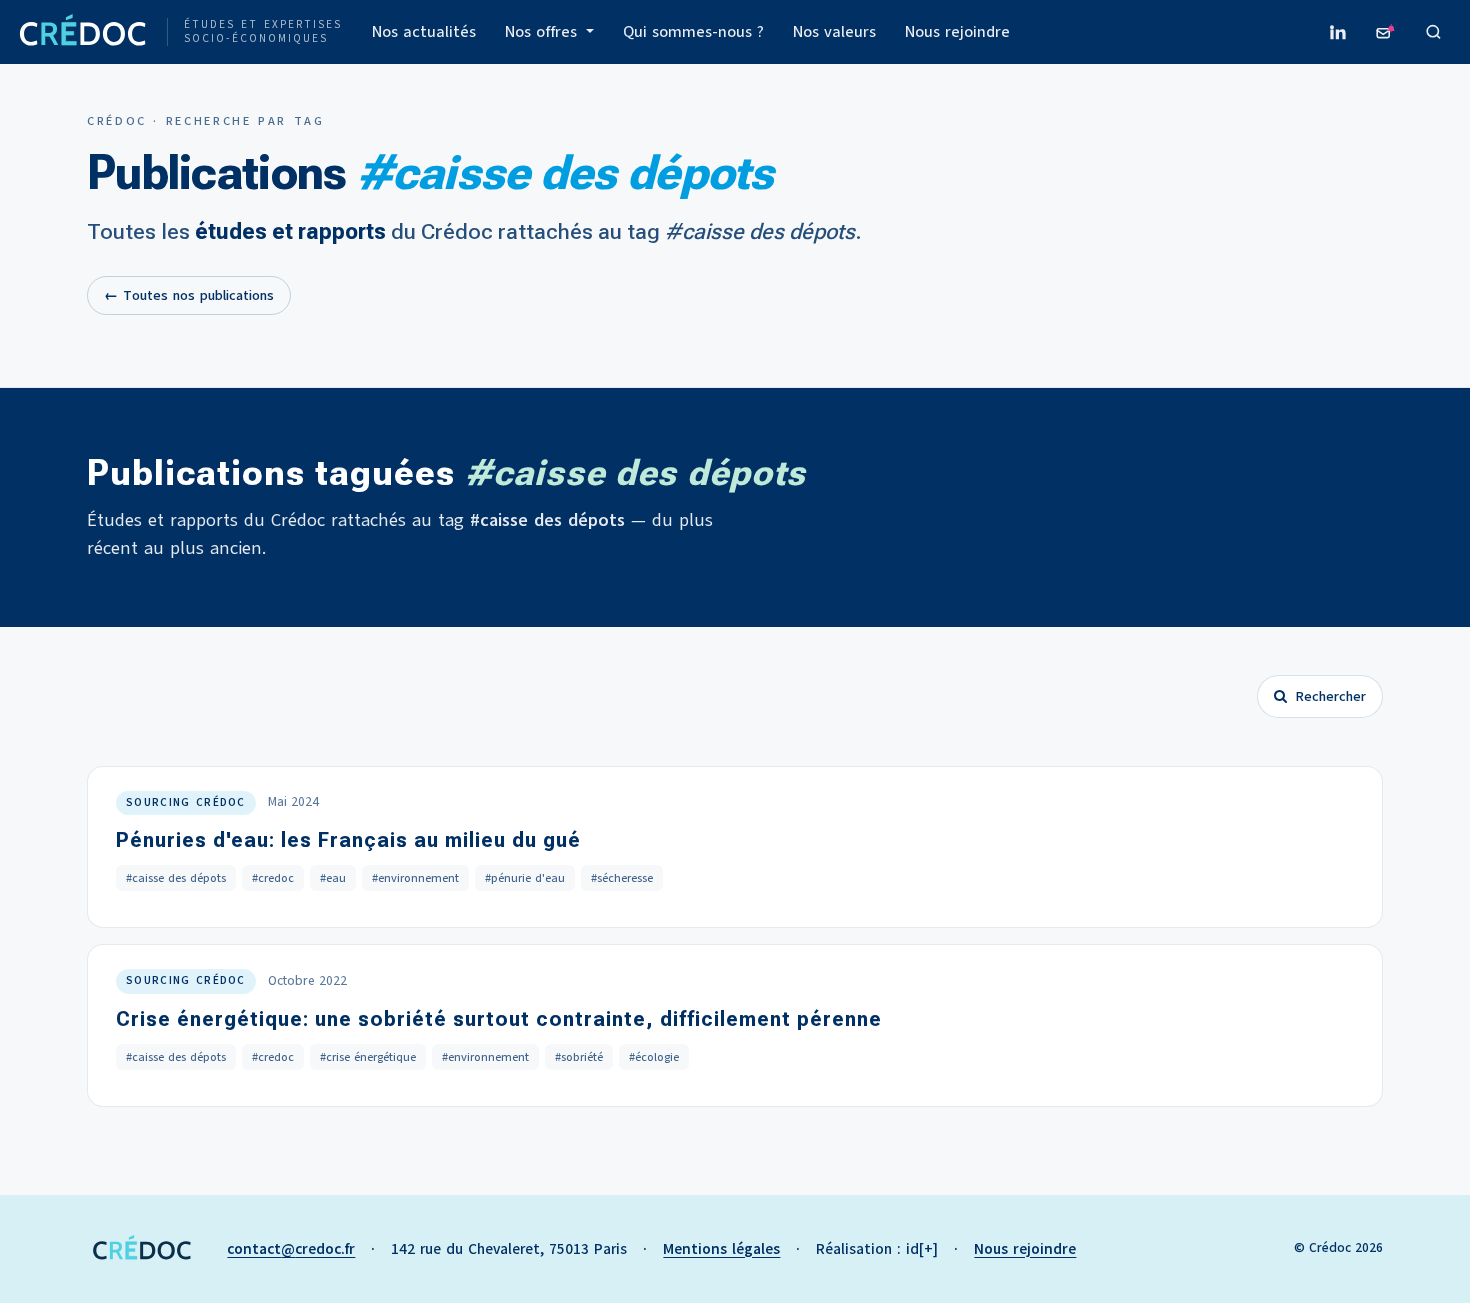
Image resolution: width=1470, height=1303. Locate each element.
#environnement (415, 878)
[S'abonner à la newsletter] (1386, 32)
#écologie (654, 1057)
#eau (333, 878)
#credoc (273, 878)
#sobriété (579, 1057)
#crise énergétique (368, 1057)
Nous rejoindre (957, 32)
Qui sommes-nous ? (693, 32)
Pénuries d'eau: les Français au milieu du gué (348, 840)
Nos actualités (424, 32)
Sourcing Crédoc (186, 802)
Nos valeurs (834, 32)
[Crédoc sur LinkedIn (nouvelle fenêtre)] (1338, 32)
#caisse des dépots (176, 878)
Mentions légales (721, 1249)
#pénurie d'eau (525, 878)
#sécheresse (622, 878)
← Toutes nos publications (189, 295)
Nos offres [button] (543, 32)
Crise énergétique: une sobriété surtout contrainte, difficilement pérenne (499, 1019)
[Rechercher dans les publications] (1434, 32)
